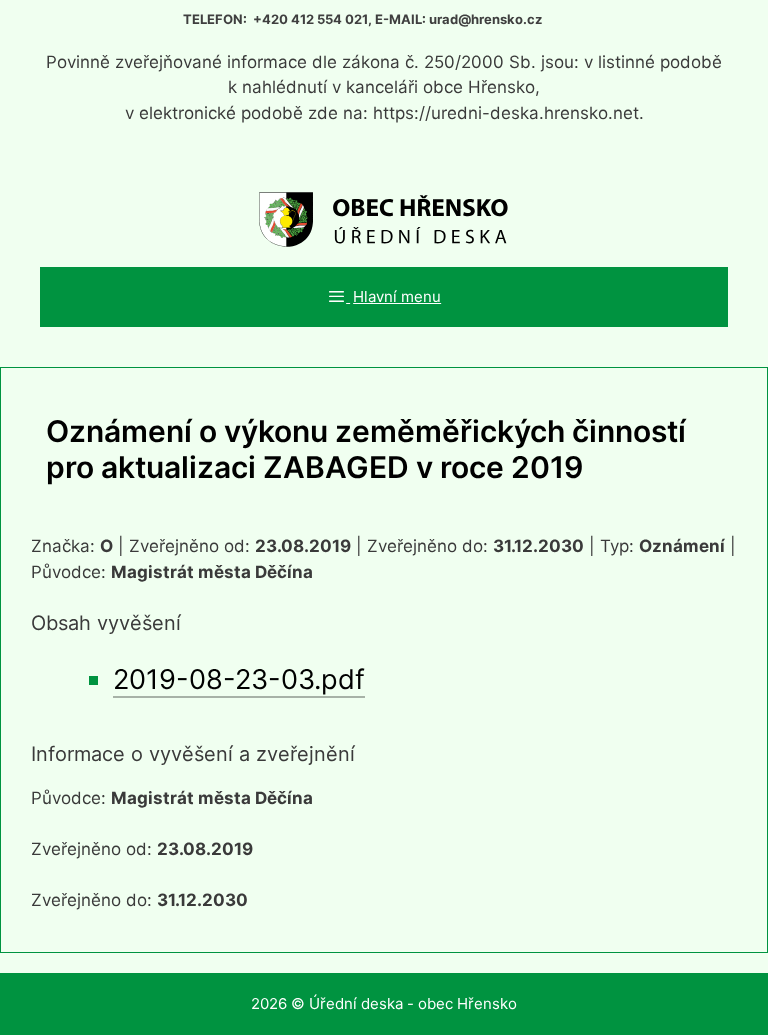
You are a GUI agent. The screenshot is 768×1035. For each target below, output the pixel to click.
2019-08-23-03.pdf (239, 679)
